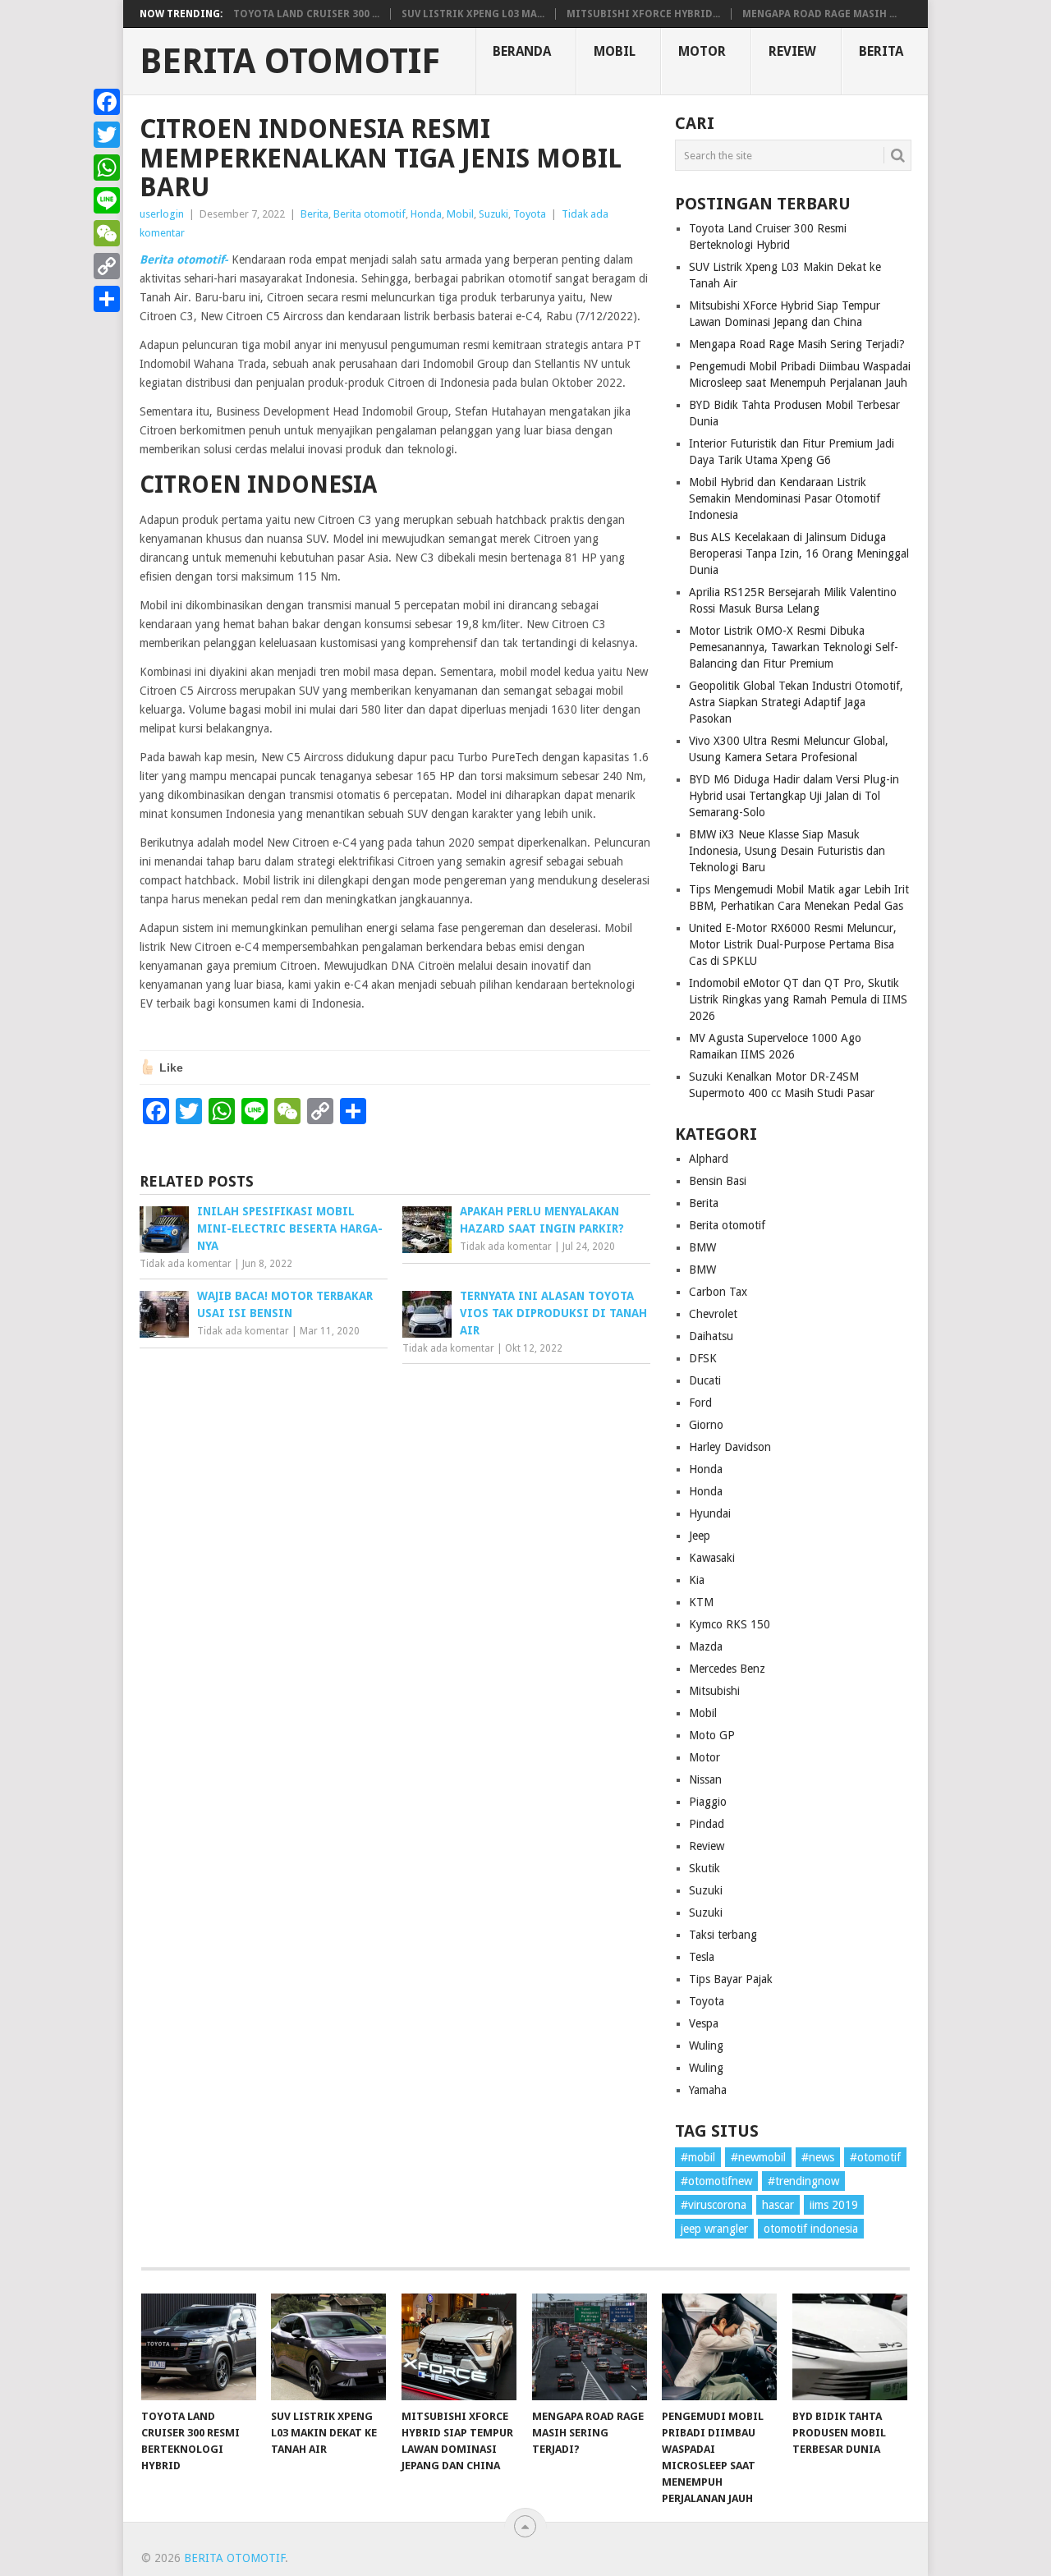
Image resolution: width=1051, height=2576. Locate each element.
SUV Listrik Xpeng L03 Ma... (473, 14)
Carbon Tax (718, 1292)
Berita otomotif (369, 214)
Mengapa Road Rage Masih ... (819, 14)
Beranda (522, 51)
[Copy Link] (107, 266)
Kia (697, 1580)
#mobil (698, 2157)
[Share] (107, 299)
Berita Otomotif (290, 62)
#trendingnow (803, 2181)
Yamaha (708, 2090)
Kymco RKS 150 (730, 1624)
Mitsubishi (714, 1691)
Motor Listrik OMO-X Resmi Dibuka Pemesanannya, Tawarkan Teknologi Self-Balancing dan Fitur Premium (794, 647)
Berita (881, 51)
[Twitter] (107, 135)
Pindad (707, 1824)
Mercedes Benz (727, 1669)
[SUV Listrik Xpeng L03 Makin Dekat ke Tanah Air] (328, 2347)
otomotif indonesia (811, 2229)
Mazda (706, 1646)
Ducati (705, 1380)
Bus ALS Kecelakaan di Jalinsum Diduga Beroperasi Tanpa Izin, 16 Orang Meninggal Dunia (799, 553)
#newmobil (758, 2157)
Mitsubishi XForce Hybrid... (643, 14)
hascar (778, 2205)
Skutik (704, 1868)
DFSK (703, 1358)
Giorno (706, 1425)
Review (792, 51)
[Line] (107, 200)
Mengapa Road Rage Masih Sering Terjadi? (797, 344)
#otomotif (875, 2157)
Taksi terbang (723, 1935)
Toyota (530, 214)
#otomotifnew (716, 2181)
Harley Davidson (730, 1447)
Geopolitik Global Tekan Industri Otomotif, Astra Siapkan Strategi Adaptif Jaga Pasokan (796, 702)
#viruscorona (714, 2205)
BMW (702, 1247)
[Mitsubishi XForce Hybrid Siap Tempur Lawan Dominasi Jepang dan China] (459, 2347)
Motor (702, 51)
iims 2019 (834, 2205)
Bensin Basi (718, 1181)
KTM (701, 1602)
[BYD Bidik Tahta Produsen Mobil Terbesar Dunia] (850, 2347)
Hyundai (710, 1513)
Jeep (700, 1536)
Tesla (702, 1957)
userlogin (162, 214)
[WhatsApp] (107, 168)
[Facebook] (107, 102)
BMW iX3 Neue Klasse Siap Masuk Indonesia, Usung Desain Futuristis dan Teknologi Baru (787, 851)
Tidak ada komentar (186, 1264)
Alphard (709, 1159)
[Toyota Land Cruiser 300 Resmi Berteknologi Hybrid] (199, 2347)
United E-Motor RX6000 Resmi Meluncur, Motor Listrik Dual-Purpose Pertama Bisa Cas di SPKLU (793, 944)
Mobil (615, 51)
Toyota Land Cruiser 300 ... (306, 14)
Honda (426, 214)
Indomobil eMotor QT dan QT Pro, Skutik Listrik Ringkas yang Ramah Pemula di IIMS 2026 (798, 999)
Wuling (706, 2046)
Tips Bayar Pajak (731, 1979)
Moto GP (712, 1735)
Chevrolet (713, 1314)
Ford (700, 1403)
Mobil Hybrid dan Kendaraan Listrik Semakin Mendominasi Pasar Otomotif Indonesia (785, 498)
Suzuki (493, 214)
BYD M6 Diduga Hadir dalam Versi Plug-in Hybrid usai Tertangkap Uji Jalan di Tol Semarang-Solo (794, 796)
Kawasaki (712, 1558)
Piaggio (708, 1802)
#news (818, 2157)
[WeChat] (107, 233)
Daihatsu (711, 1336)
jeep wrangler (714, 2229)
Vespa (704, 2023)
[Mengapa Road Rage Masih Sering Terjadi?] (590, 2347)
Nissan (705, 1779)
